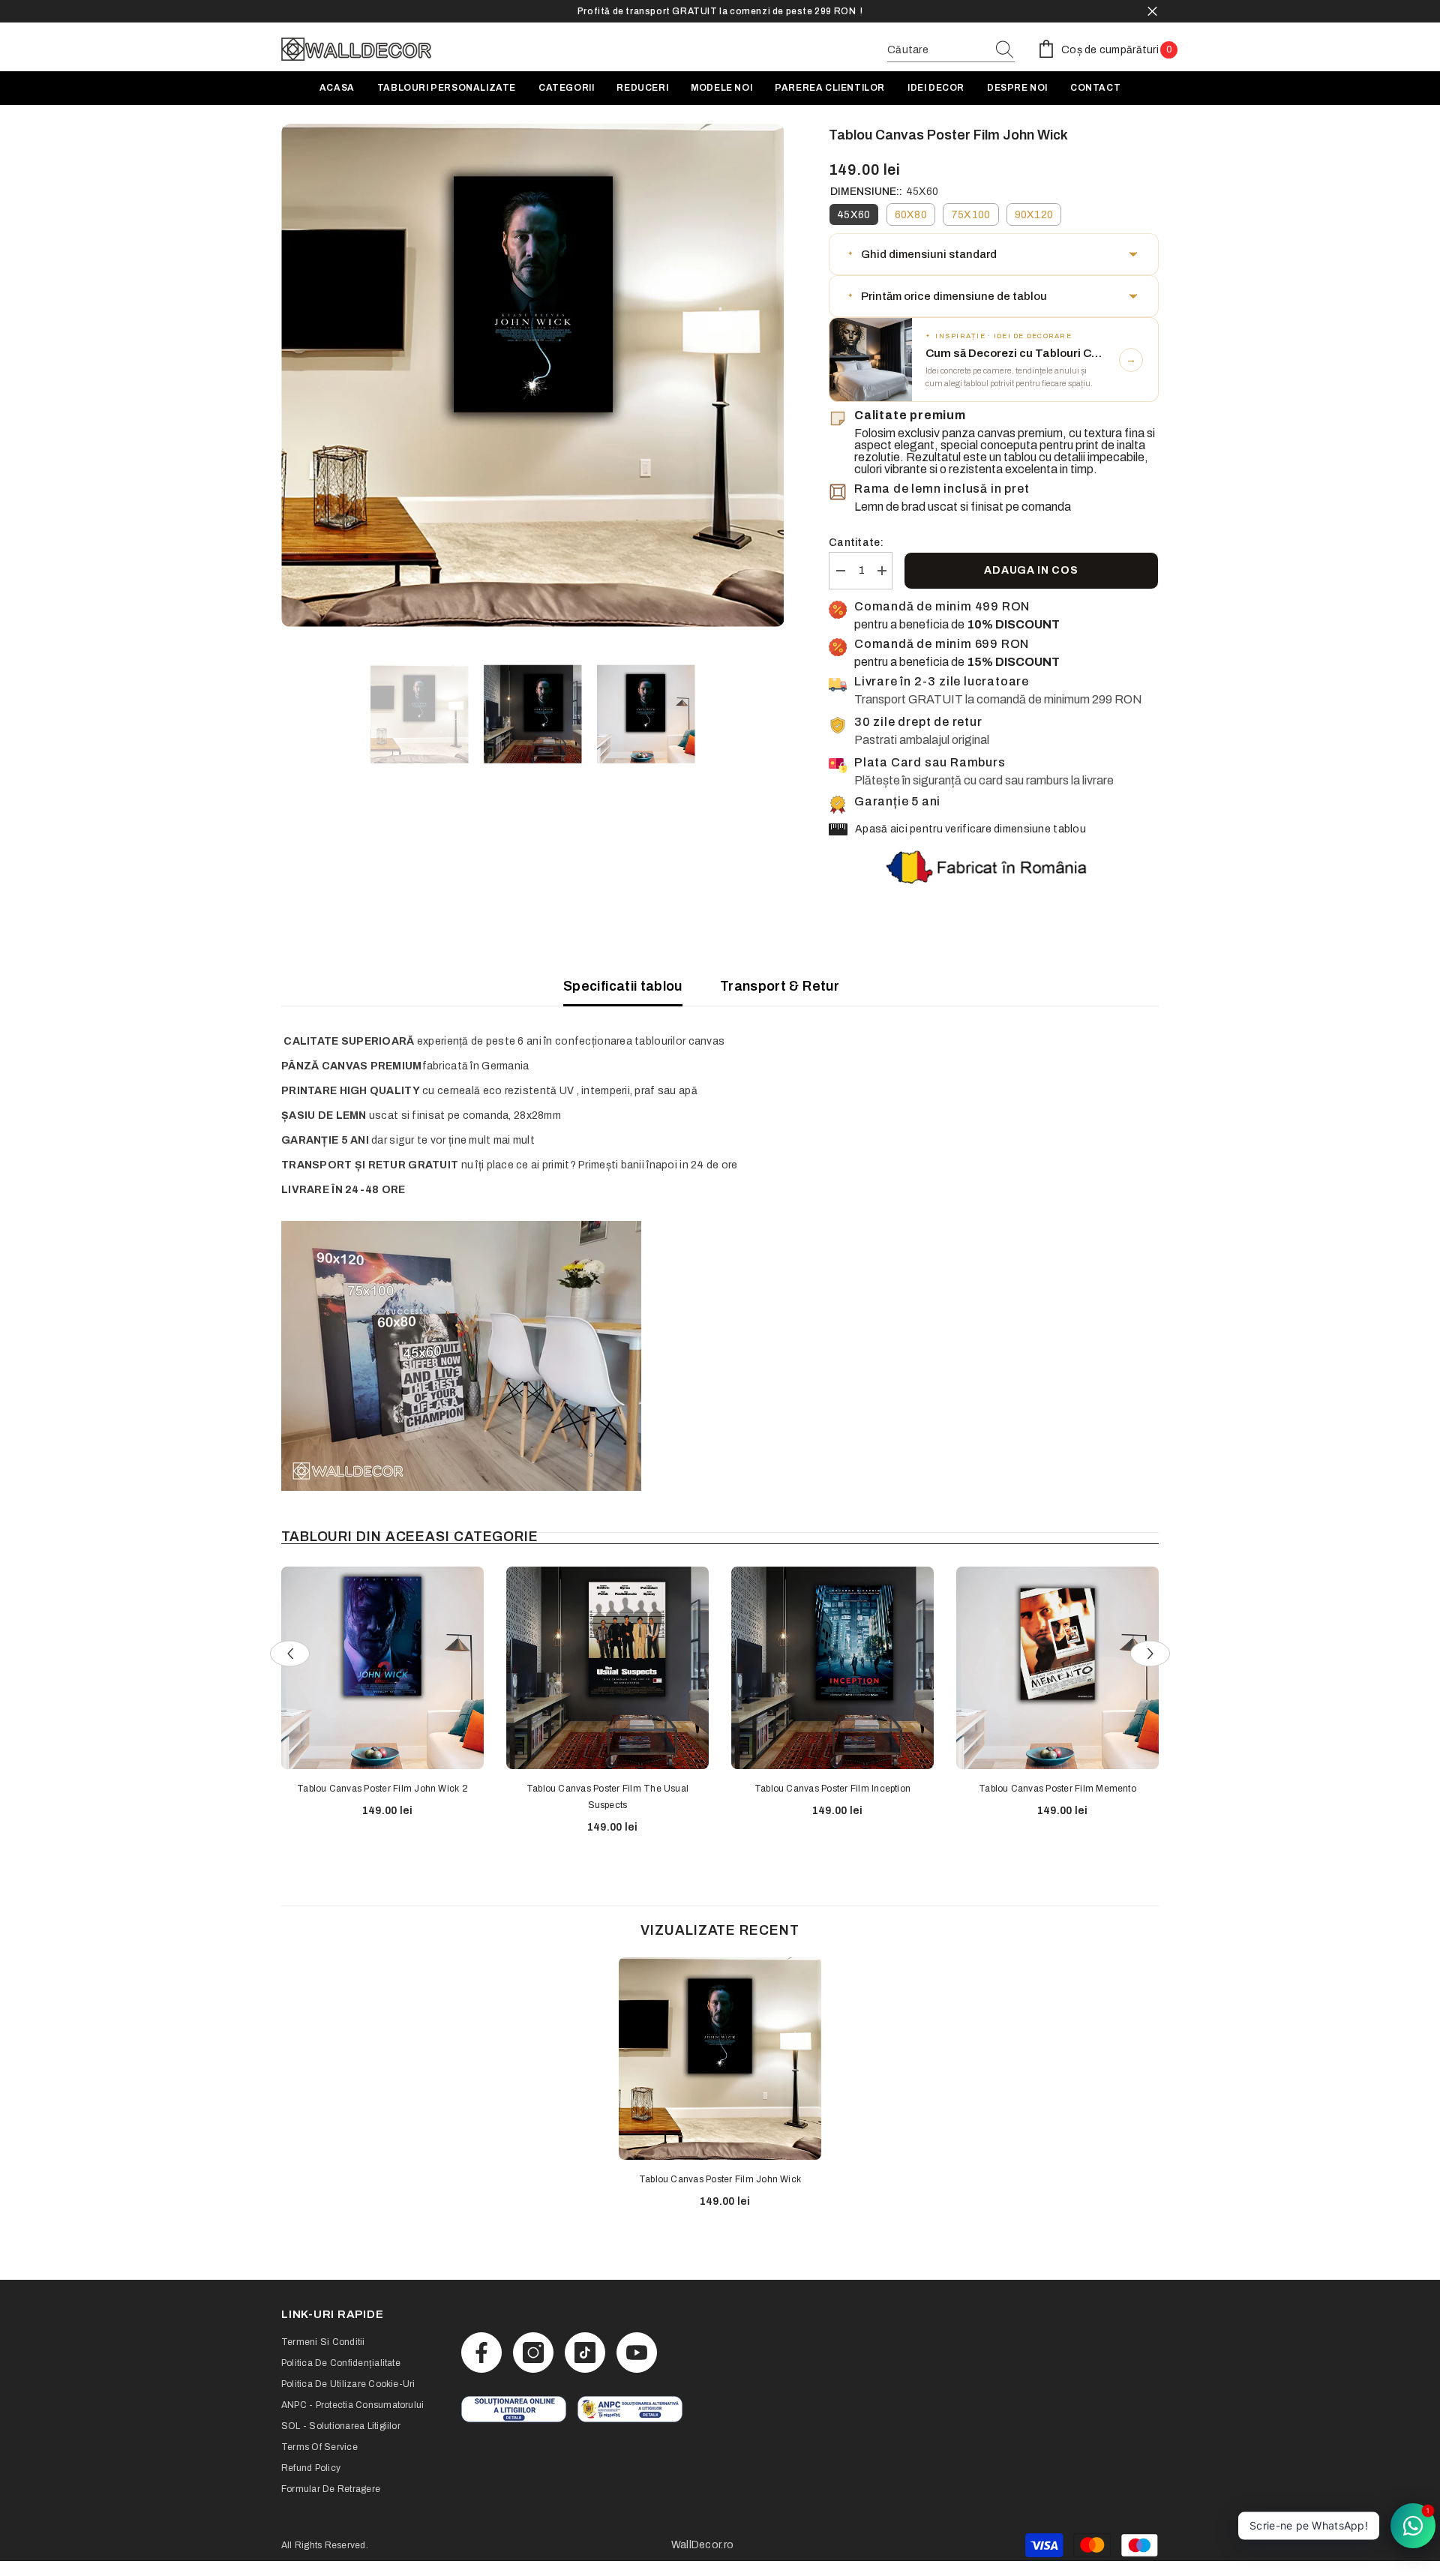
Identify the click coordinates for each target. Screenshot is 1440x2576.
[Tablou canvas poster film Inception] (832, 1668)
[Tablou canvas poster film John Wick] (720, 2059)
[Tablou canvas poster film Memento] (1057, 1668)
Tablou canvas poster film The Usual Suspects (607, 1797)
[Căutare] (951, 51)
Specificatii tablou (623, 986)
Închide (1152, 12)
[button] (994, 254)
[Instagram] (533, 2353)
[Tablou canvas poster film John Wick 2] (382, 1668)
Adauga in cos (1031, 570)
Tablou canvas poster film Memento (1057, 1789)
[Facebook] (481, 2353)
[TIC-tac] (585, 2353)
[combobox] (937, 50)
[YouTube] (637, 2353)
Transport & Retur (780, 986)
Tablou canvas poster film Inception (832, 1789)
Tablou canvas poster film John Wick (720, 2179)
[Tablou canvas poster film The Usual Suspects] (607, 1668)
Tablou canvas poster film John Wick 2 (382, 1789)
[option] (720, 11)
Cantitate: (856, 543)
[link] (514, 2409)
